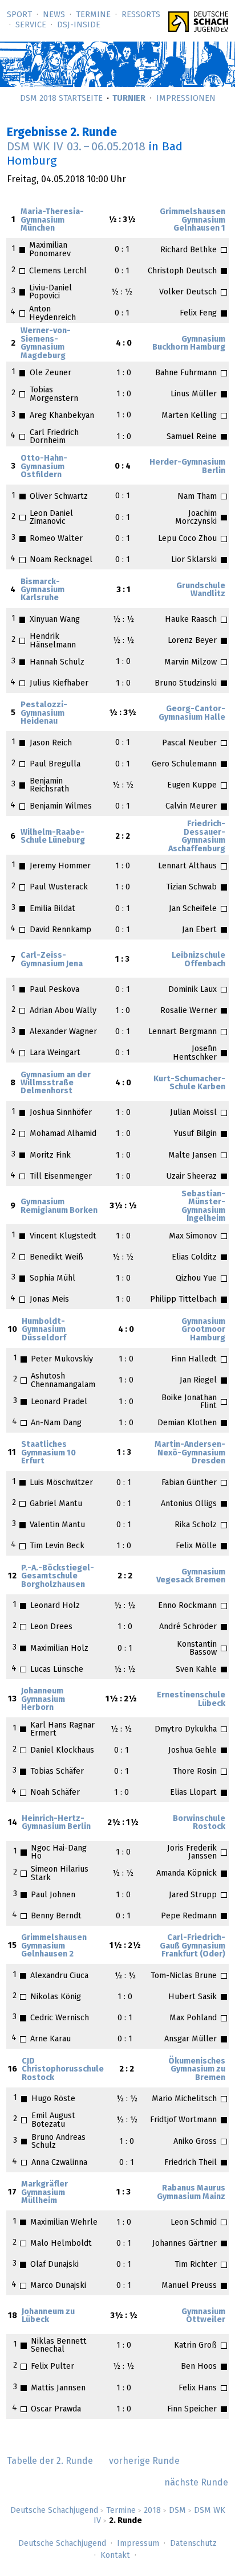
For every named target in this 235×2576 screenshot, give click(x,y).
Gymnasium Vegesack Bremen (191, 1576)
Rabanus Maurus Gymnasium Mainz (191, 2192)
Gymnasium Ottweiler (203, 2316)
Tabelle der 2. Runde (50, 2461)
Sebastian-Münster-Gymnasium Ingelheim (203, 1206)
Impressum (138, 2544)
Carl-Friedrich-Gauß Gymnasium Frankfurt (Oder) (193, 1946)
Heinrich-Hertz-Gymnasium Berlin (56, 1823)
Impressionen (186, 99)
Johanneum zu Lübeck (48, 2316)
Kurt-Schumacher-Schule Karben (189, 1083)
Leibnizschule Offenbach (198, 959)
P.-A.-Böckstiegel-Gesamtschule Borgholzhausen (58, 1576)
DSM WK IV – (76, 147)
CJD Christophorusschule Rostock (63, 2070)
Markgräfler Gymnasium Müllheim (44, 2193)
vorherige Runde (144, 2461)
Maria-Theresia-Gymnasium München (52, 220)
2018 (152, 2511)
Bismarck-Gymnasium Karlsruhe (42, 590)
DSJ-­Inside (79, 25)
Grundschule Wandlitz (201, 590)
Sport (19, 15)
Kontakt (115, 2556)
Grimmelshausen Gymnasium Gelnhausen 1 (193, 220)
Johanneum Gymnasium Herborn (43, 1699)
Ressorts (141, 15)
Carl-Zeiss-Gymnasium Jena (52, 959)
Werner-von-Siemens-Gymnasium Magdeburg (46, 343)
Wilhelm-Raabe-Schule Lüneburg (53, 836)
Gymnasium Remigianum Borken (59, 1206)
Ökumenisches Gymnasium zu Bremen (197, 2070)
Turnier (129, 99)
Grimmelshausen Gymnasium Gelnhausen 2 (54, 1946)
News (54, 15)
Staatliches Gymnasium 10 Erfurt (48, 1453)
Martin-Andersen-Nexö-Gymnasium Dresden (190, 1453)
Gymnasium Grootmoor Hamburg (203, 1330)
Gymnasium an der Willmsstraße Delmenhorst (56, 1083)
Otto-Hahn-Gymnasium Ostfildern (44, 467)
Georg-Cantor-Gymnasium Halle (192, 713)
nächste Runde (196, 2483)
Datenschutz (193, 2544)
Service (31, 25)
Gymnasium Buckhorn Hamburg (189, 343)
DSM (177, 2511)
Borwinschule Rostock (199, 1823)
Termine (93, 15)
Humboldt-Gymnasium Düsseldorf (44, 1330)
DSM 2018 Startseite (61, 99)
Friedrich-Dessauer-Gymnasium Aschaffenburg (197, 836)
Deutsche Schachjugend (54, 2511)
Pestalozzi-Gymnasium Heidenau (44, 713)
